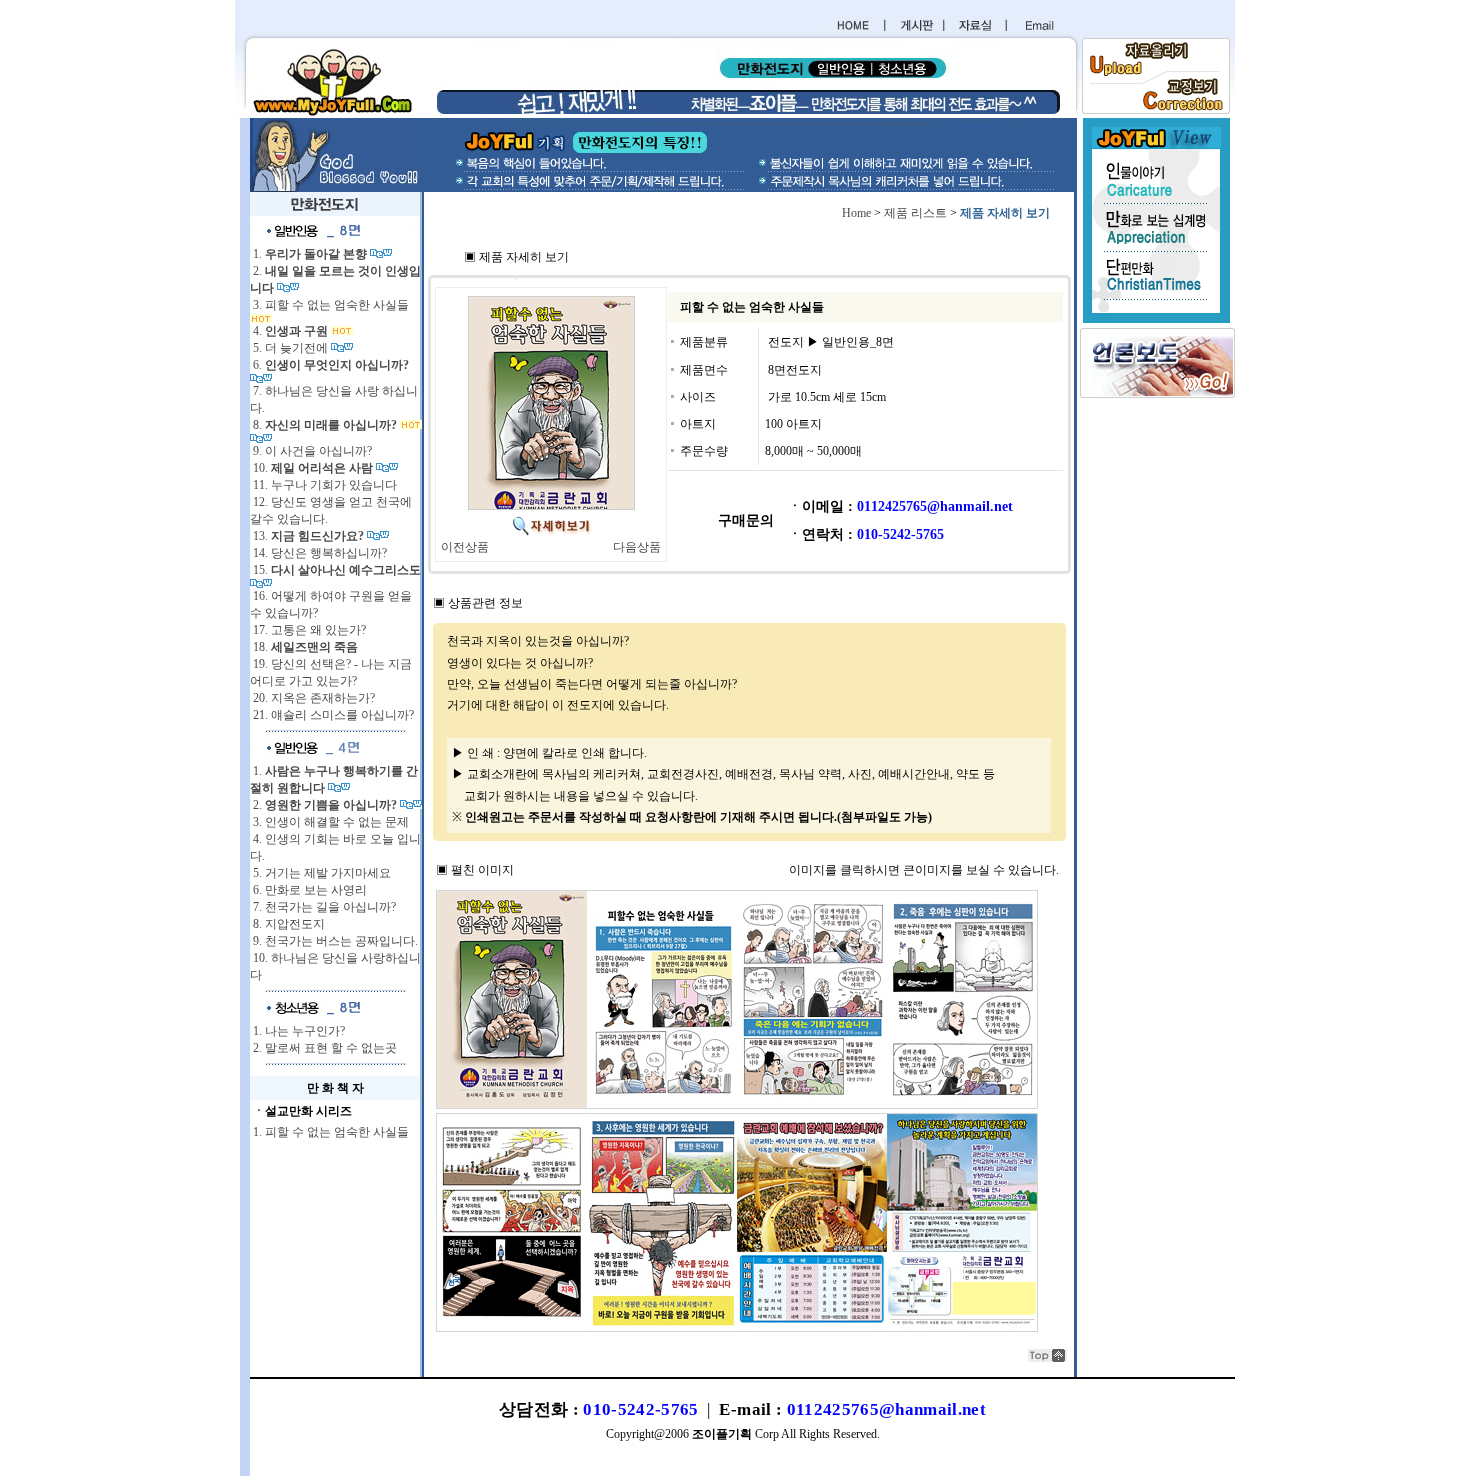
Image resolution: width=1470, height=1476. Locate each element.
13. (307, 536)
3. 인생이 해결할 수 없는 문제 (329, 822)
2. (323, 805)
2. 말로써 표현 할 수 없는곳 (323, 1048)
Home (856, 213)
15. (335, 570)
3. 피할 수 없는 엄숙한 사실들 (329, 305)
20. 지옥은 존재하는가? (312, 698)
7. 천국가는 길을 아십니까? (323, 907)
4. (289, 331)
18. (304, 647)
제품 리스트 (915, 213)
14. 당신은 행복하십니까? (318, 553)
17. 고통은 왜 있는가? (308, 630)
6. (329, 365)
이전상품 (465, 547)
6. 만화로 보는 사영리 (308, 890)
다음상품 (637, 547)
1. (308, 254)
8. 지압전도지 (287, 924)
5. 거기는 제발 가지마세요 (320, 873)
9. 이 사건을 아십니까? (311, 451)
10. (311, 468)
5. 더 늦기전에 (290, 348)
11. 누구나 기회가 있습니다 (323, 485)
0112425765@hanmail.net (886, 1409)
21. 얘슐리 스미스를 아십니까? (332, 715)
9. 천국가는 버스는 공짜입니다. (334, 941)
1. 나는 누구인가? (297, 1031)
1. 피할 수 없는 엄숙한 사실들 (329, 1132)
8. (323, 425)
